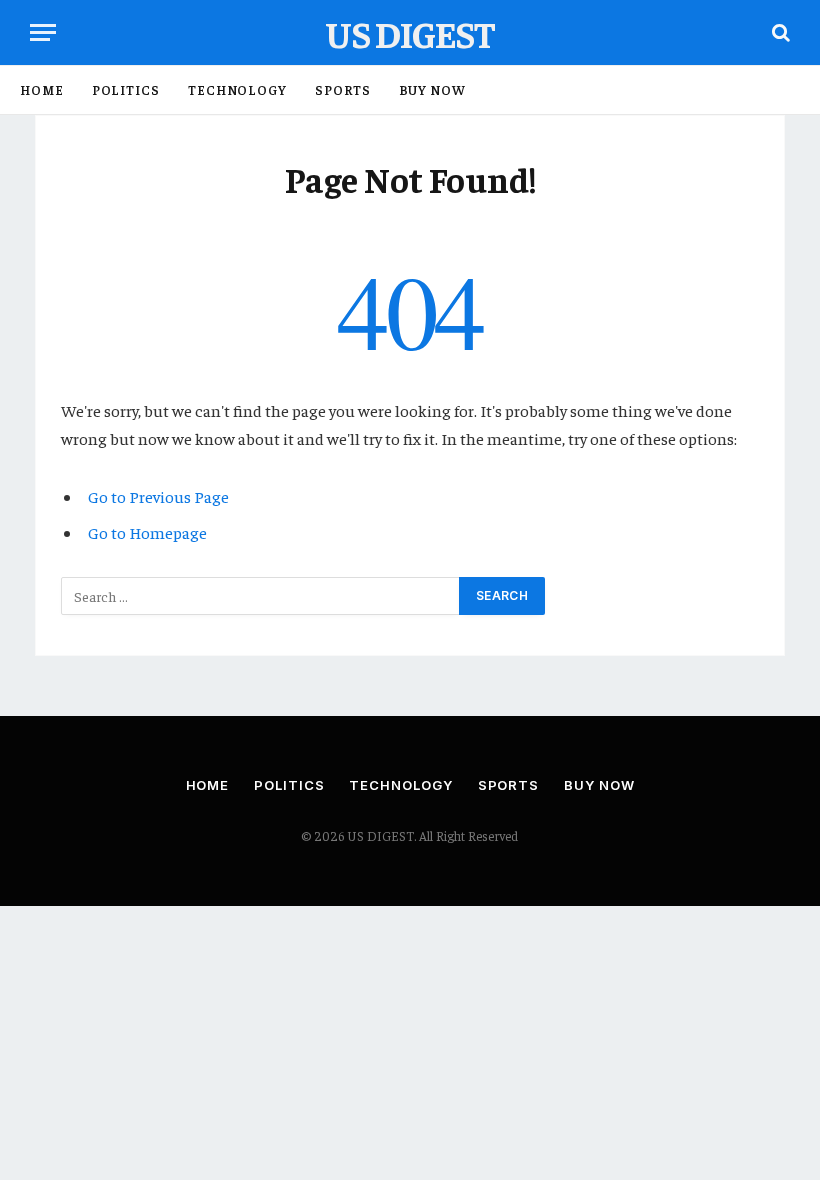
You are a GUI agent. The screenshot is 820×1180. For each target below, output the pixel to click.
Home (42, 89)
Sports (342, 89)
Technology (237, 89)
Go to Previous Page (158, 496)
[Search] (779, 32)
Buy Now (432, 89)
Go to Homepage (147, 532)
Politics (126, 89)
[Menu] (43, 32)
